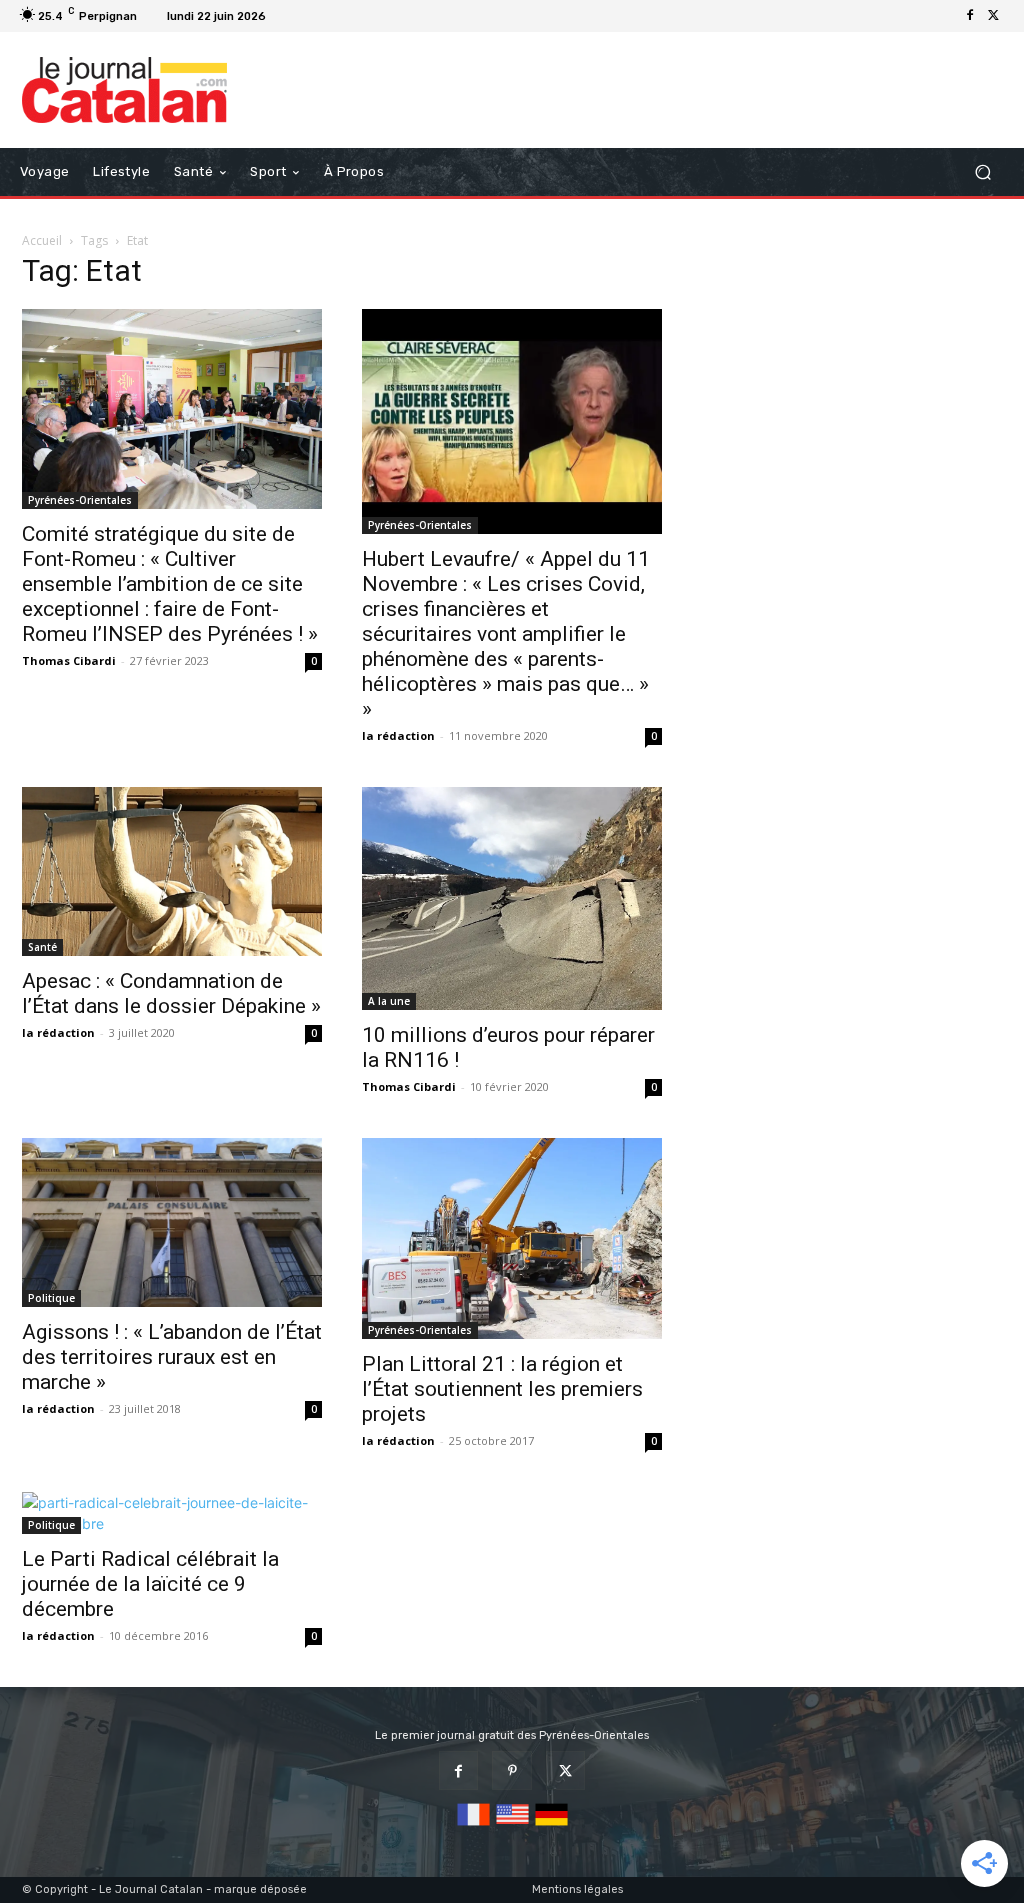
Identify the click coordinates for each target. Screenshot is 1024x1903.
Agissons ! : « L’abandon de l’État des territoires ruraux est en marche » (172, 1357)
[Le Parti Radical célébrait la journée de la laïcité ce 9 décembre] (172, 1513)
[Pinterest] (511, 1770)
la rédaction (398, 735)
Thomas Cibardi (69, 660)
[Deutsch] (551, 1826)
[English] (512, 1826)
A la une (389, 1001)
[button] (982, 171)
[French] (473, 1826)
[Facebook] (970, 16)
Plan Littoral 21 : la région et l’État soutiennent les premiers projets (502, 1389)
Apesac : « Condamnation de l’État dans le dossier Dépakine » (171, 993)
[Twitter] (994, 16)
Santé (42, 947)
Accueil (42, 240)
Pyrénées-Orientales (80, 500)
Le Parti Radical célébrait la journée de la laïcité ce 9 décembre (150, 1584)
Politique (51, 1298)
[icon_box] (298, 18)
